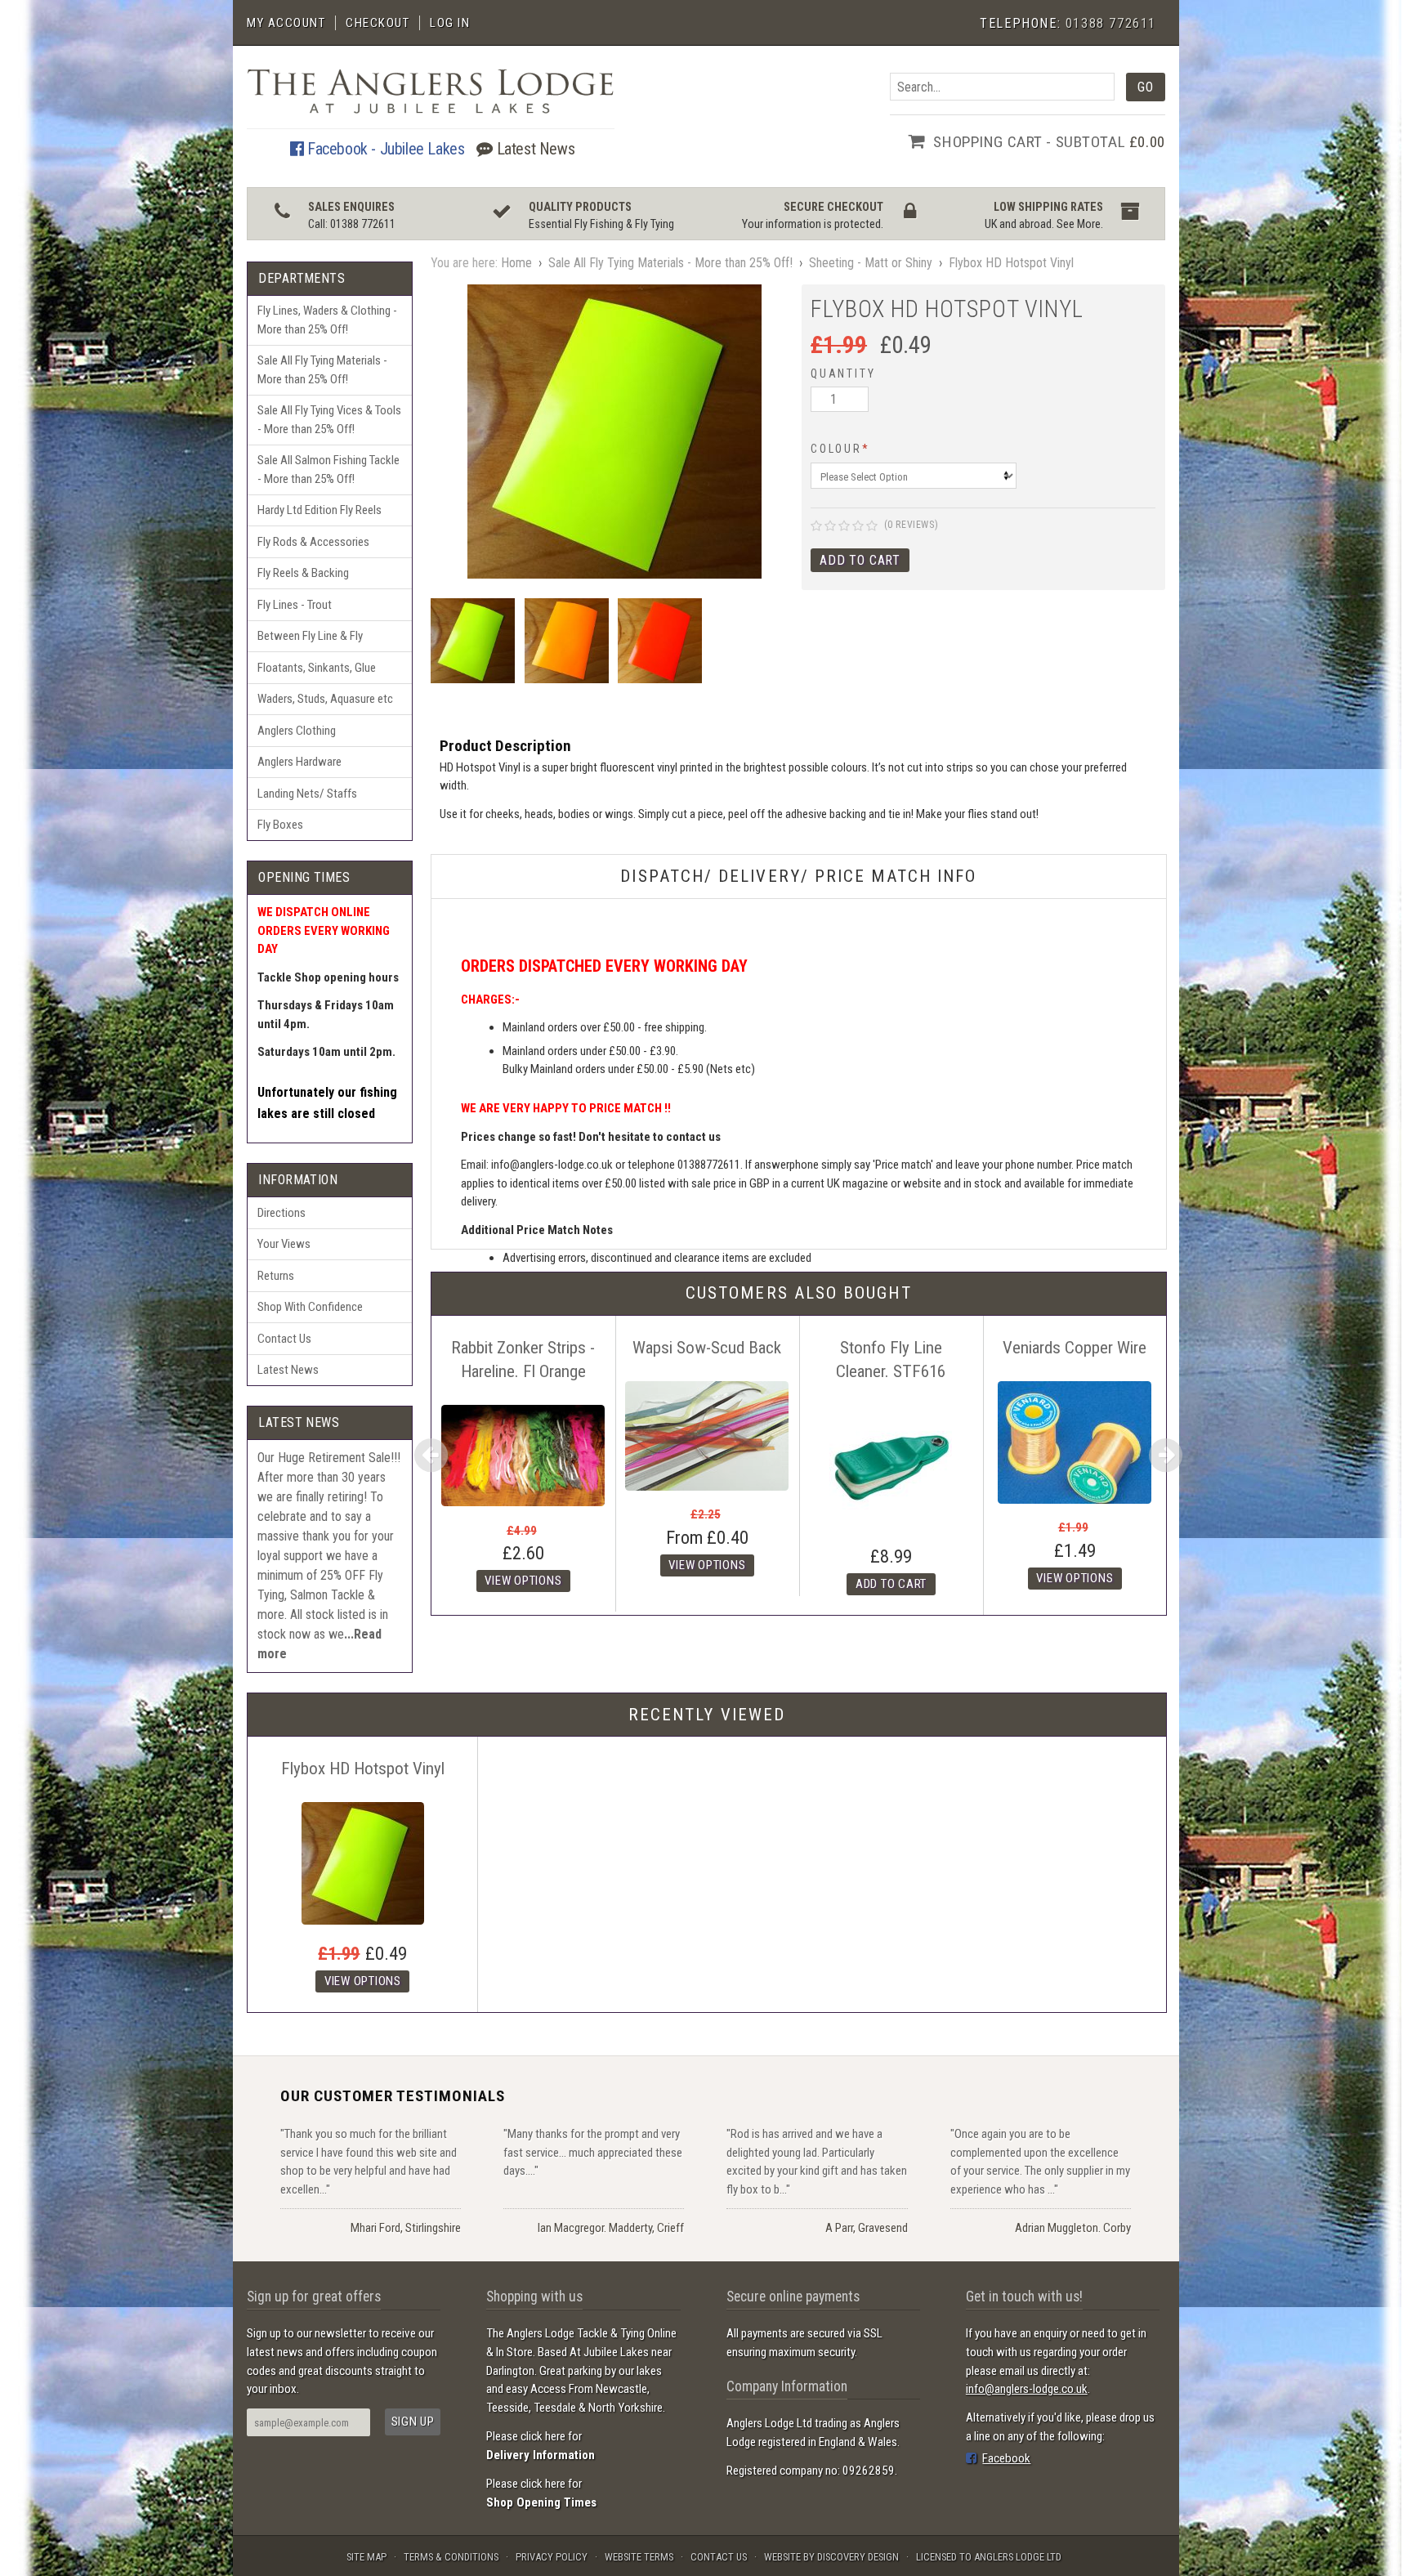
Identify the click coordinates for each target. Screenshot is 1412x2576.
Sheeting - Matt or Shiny (871, 263)
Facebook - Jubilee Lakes (384, 149)
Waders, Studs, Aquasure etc (325, 699)
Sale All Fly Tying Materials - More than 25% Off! (322, 370)
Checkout (378, 23)
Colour (840, 449)
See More (1079, 224)
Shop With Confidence (310, 1307)
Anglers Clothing (297, 731)
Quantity (843, 373)
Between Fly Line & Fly (310, 636)
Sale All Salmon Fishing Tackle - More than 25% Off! (328, 470)
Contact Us (284, 1339)
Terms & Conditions (451, 2557)
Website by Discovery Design (831, 2557)
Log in (450, 23)
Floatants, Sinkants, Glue (317, 668)
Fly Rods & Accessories (313, 542)
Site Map (366, 2557)
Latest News (534, 149)
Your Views (284, 1244)
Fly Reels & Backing (303, 573)
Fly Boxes (280, 825)
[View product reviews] (844, 527)
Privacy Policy (552, 2557)
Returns (276, 1276)
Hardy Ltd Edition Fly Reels (319, 510)
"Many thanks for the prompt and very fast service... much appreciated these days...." (593, 2152)
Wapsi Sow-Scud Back (707, 1348)
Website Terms (639, 2557)
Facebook (1006, 2458)
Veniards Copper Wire (1075, 1348)
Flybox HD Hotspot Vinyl (1011, 263)
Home (516, 263)
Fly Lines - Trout (295, 605)
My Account (286, 23)
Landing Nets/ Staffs (307, 794)
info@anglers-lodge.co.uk (1027, 2389)
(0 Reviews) (912, 525)
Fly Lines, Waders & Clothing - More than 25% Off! (327, 320)
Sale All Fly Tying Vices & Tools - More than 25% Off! (329, 420)
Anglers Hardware (299, 762)
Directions (282, 1213)
